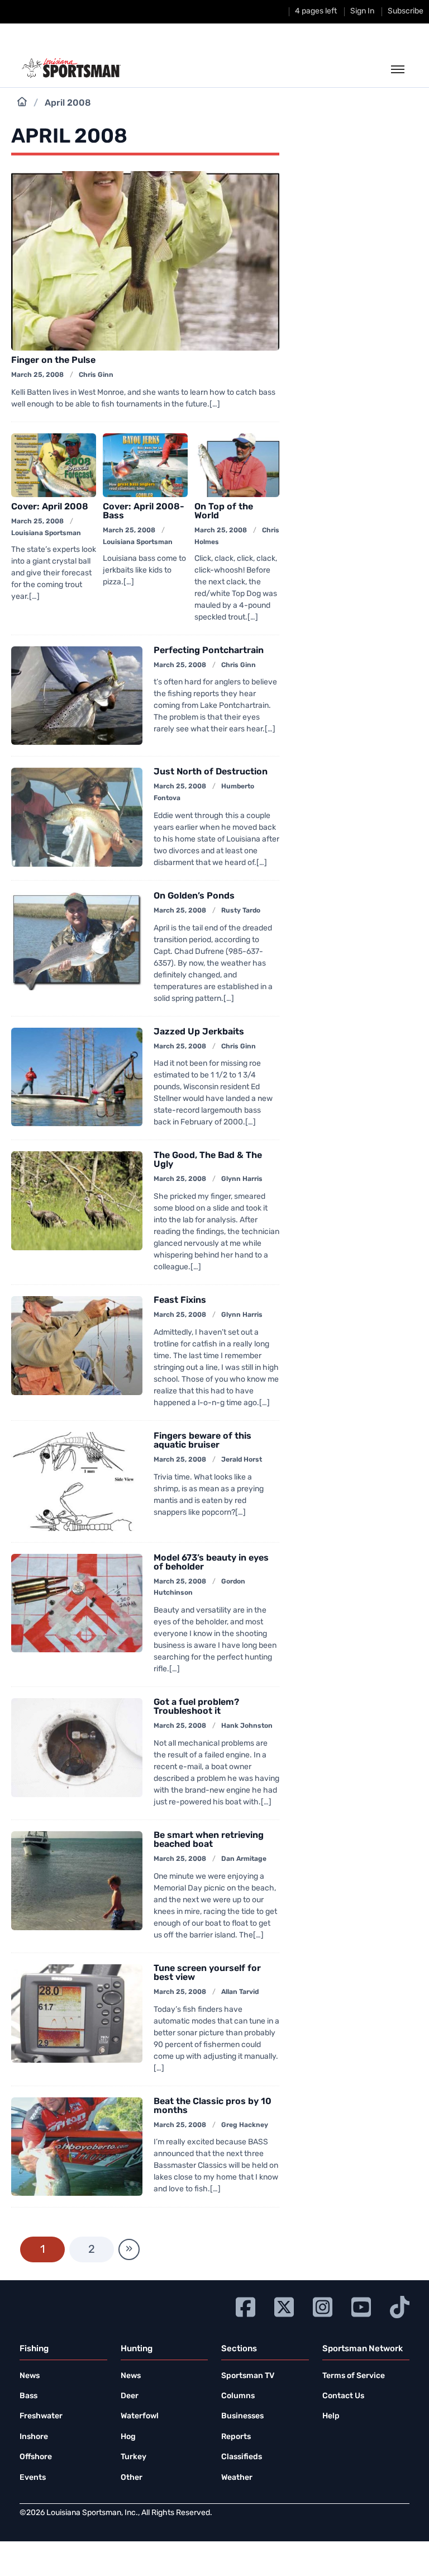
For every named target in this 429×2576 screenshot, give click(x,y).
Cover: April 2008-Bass (144, 512)
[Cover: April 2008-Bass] (145, 465)
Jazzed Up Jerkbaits (199, 1032)
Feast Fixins (180, 1301)
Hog (128, 2437)
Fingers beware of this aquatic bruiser (202, 1441)
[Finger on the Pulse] (145, 261)
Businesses (242, 2416)
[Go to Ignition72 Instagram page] (323, 2306)
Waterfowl (140, 2416)
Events (33, 2478)
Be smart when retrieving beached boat (209, 1840)
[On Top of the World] (237, 465)
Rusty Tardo (241, 911)
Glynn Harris (242, 1179)
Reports (236, 2437)
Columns (238, 2396)
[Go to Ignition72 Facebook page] (246, 2306)
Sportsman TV (248, 2376)
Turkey (134, 2457)
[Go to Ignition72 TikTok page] (400, 2306)
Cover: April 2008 (50, 507)
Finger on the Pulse (53, 361)
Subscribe (406, 11)
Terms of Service (354, 2376)
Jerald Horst (242, 1460)
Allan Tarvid (240, 1992)
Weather (237, 2478)
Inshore (34, 2437)
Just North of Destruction (211, 772)
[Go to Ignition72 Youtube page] (361, 2306)
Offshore (36, 2457)
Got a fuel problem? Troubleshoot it (196, 1707)
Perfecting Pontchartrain (209, 651)
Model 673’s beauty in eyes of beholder (211, 1563)
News (30, 2376)
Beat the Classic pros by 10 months (213, 2106)
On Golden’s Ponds (194, 896)
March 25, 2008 (37, 375)
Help (331, 2416)
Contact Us (343, 2396)
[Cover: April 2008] (54, 465)
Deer (130, 2396)
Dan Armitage (244, 1859)
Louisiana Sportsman (46, 533)
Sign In (362, 11)
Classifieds (242, 2457)
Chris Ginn (96, 375)
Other (132, 2478)
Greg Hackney (245, 2125)
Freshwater (41, 2416)
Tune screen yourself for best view (207, 1973)
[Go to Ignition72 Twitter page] (284, 2306)
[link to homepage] (71, 68)
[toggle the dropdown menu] (398, 70)
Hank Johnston (247, 1726)
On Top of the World (224, 512)
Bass (28, 2396)
